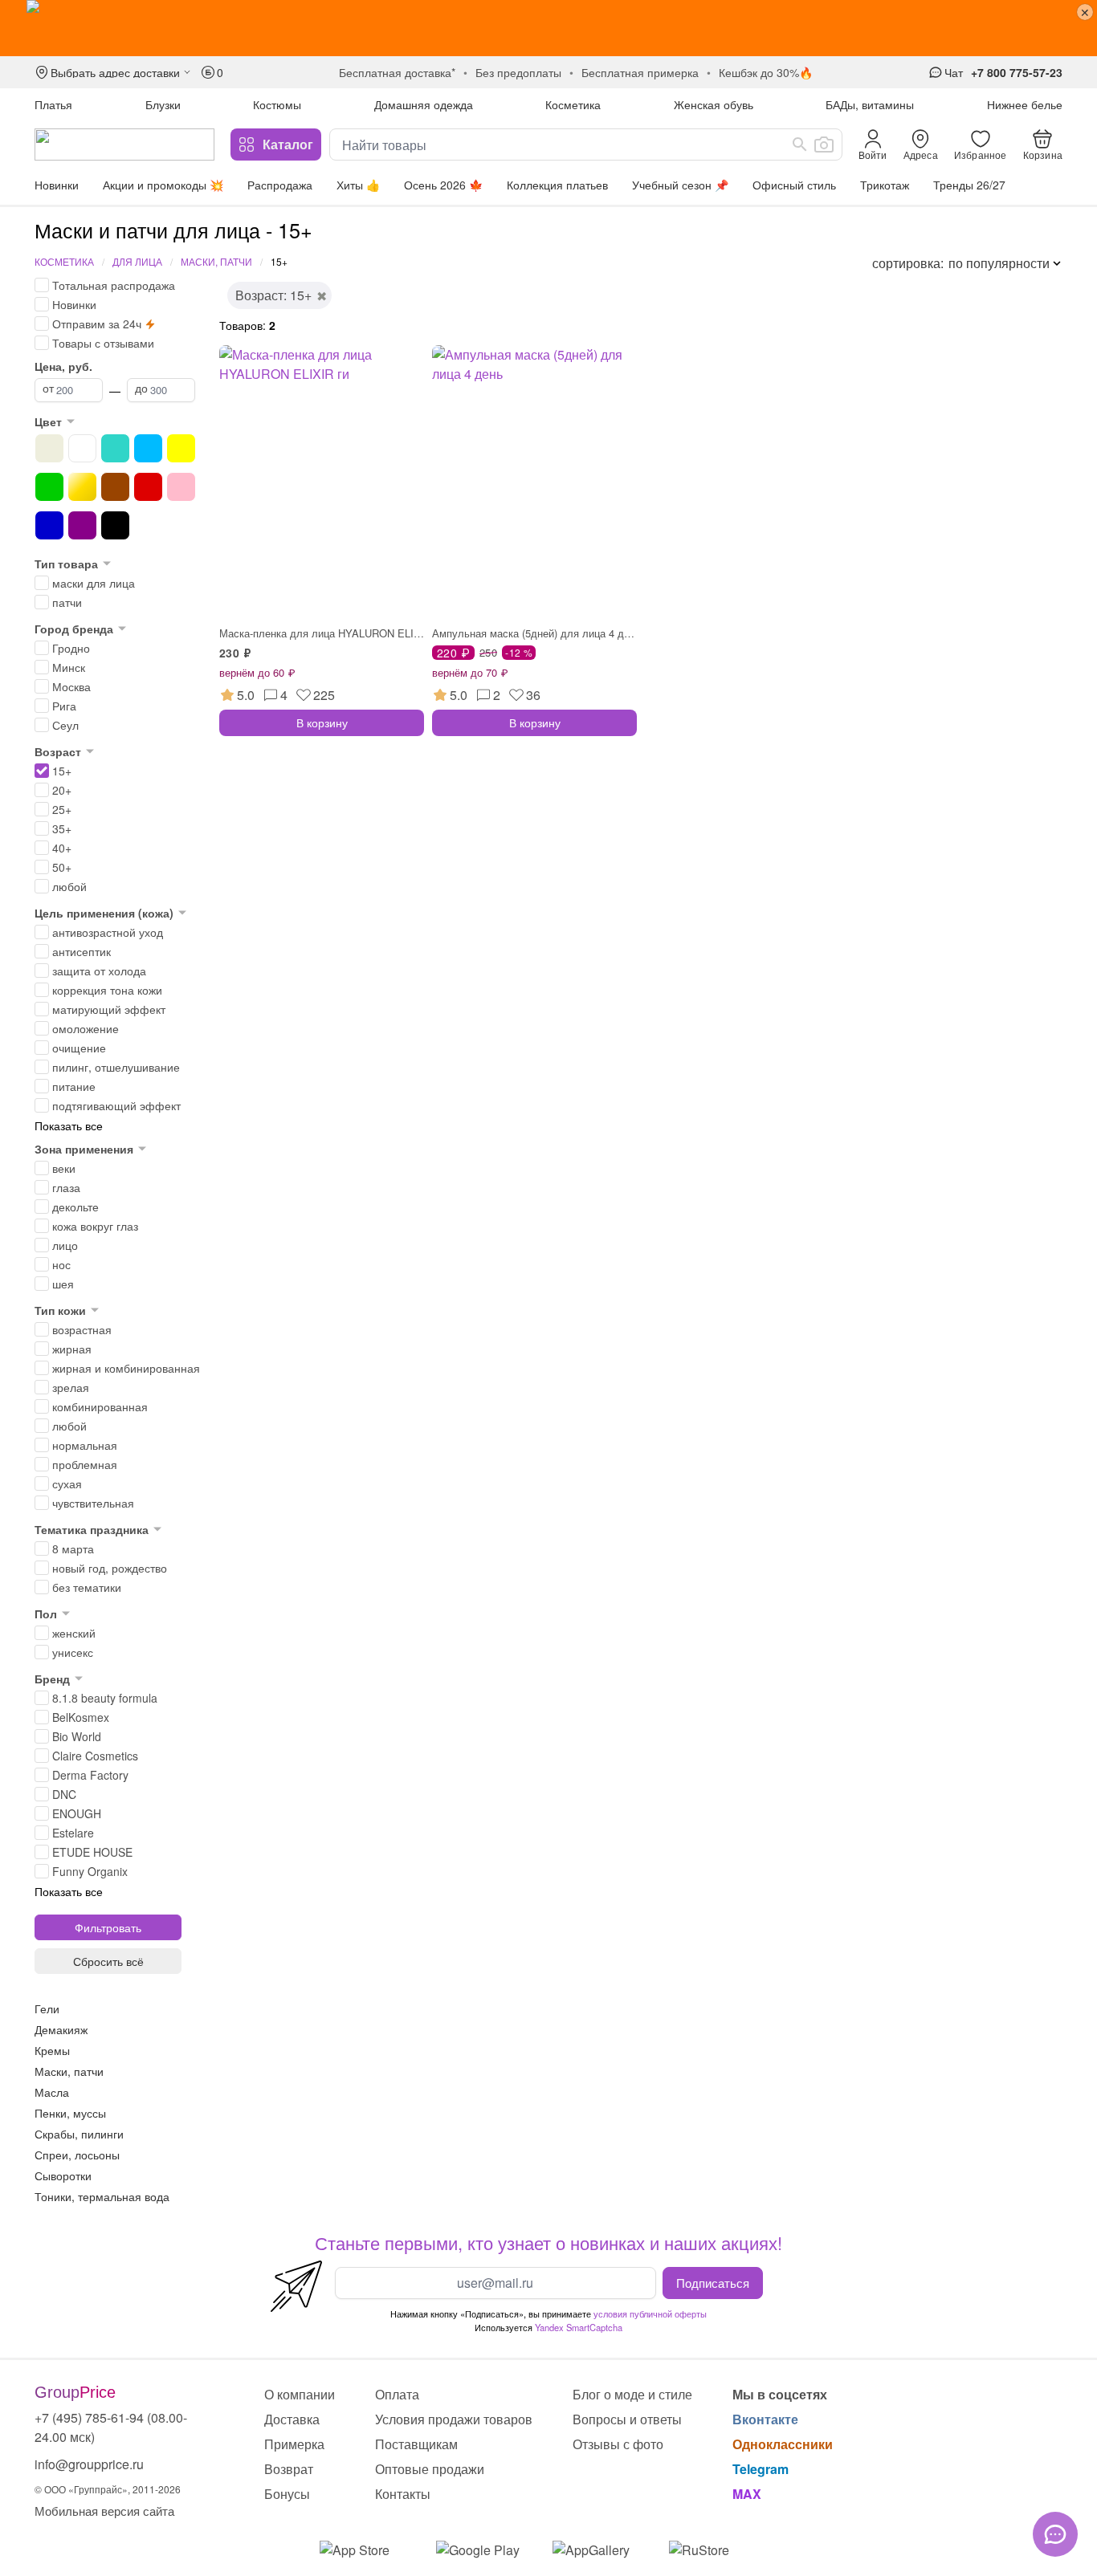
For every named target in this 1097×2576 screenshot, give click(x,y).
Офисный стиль (794, 185)
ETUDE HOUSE (92, 1852)
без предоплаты (518, 72)
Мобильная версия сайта (104, 2511)
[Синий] (49, 525)
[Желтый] (181, 448)
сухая (67, 1483)
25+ (62, 809)
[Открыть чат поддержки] (1055, 2534)
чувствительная (93, 1503)
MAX (747, 2494)
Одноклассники (783, 2444)
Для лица (137, 261)
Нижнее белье (1025, 104)
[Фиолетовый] (82, 525)
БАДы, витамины (870, 104)
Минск (69, 667)
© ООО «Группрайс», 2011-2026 (108, 2489)
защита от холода (99, 971)
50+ (62, 867)
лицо (65, 1245)
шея (63, 1284)
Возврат (289, 2469)
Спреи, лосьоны (77, 2155)
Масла (52, 2092)
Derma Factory (90, 1775)
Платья (53, 104)
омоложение (86, 1028)
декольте (75, 1207)
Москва (71, 686)
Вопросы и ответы (627, 2419)
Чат (954, 72)
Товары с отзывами (103, 343)
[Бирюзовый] (115, 448)
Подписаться (713, 2282)
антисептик (82, 951)
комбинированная (100, 1406)
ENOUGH (77, 1813)
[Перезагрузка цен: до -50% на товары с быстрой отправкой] (548, 28)
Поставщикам (416, 2444)
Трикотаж (885, 185)
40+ (62, 848)
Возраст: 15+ (273, 295)
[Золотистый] (82, 487)
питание (74, 1086)
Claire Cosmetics (95, 1756)
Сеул (65, 725)
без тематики (87, 1587)
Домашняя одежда (424, 104)
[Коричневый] (115, 487)
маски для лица (94, 583)
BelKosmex (81, 1717)
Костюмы (277, 104)
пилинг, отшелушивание (116, 1067)
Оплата (397, 2394)
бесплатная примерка (640, 72)
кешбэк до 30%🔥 (766, 72)
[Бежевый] (49, 448)
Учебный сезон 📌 (680, 185)
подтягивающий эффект (116, 1105)
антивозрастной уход (108, 932)
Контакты (403, 2494)
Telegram (761, 2469)
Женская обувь (714, 104)
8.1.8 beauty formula (105, 1698)
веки (64, 1168)
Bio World (77, 1736)
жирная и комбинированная (126, 1368)
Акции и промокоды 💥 (163, 185)
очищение (79, 1048)
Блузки (163, 104)
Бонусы (287, 2494)
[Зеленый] (49, 487)
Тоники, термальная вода (102, 2196)
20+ (62, 790)
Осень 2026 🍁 (443, 185)
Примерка (294, 2444)
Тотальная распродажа (114, 285)
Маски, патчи (216, 261)
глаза (66, 1187)
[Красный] (148, 487)
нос (61, 1264)
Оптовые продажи (430, 2469)
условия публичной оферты (650, 2314)
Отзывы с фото (618, 2444)
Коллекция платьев (557, 185)
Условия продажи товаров (454, 2419)
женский (74, 1633)
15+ (62, 771)
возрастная (82, 1329)
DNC (64, 1794)
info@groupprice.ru (89, 2464)
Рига (64, 706)
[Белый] (82, 448)
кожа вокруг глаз (95, 1226)
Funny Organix (90, 1871)
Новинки (57, 185)
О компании (300, 2394)
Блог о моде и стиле (632, 2394)
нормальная (85, 1445)
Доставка (292, 2419)
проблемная (85, 1464)
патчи (67, 602)
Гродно (71, 648)
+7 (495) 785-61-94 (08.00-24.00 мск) (111, 2427)
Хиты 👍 (358, 185)
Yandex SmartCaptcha (579, 2327)
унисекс (73, 1652)
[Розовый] (181, 487)
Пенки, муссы (70, 2113)
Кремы (52, 2050)
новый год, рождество (110, 1568)
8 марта (73, 1548)
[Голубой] (148, 448)
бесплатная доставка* (397, 72)
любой (69, 886)
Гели (47, 2008)
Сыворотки (63, 2175)
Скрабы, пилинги (79, 2134)
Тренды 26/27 (969, 185)
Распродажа (280, 185)
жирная (72, 1349)
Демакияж (61, 2029)
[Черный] (115, 525)
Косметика (573, 104)
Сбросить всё (108, 1961)
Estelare (73, 1833)
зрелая (71, 1387)
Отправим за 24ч (97, 324)
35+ (62, 828)
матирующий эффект (109, 1009)
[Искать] (800, 144)
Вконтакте (765, 2419)
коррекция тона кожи (107, 990)
